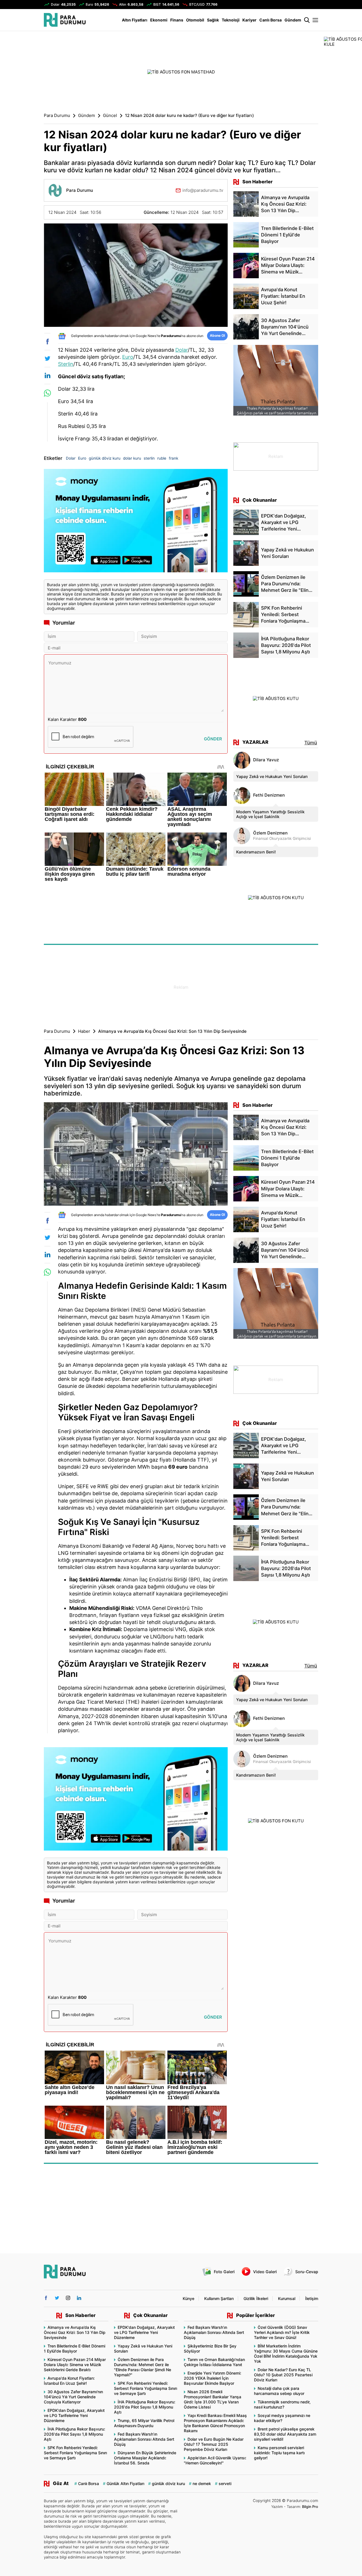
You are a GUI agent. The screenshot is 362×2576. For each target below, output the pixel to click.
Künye (188, 2298)
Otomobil (195, 20)
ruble (162, 458)
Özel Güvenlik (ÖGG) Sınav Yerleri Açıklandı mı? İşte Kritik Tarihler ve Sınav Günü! (282, 2332)
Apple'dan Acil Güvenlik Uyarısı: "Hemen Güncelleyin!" (215, 2460)
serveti (225, 2483)
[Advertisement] (181, 987)
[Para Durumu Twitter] (57, 2298)
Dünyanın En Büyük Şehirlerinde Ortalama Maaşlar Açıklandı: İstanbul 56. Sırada (145, 2458)
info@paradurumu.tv (203, 190)
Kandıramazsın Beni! (256, 852)
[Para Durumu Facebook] (46, 2298)
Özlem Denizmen (270, 833)
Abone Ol (217, 335)
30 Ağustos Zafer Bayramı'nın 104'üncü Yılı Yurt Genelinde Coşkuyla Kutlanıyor (73, 2397)
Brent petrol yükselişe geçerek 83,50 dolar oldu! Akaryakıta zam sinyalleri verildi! (285, 2434)
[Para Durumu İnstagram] (68, 2298)
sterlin (149, 458)
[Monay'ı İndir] (136, 521)
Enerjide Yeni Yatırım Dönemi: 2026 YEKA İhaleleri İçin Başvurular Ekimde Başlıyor (213, 2378)
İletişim (312, 2298)
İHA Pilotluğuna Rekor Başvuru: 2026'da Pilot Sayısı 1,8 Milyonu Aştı (75, 2434)
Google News (146, 336)
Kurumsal (287, 2298)
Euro (128, 357)
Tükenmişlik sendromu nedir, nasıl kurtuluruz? (282, 2404)
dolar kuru (132, 458)
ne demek (202, 2483)
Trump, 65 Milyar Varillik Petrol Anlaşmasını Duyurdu (144, 2423)
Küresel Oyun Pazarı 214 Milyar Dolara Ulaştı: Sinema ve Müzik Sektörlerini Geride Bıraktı (75, 2365)
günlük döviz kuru (105, 458)
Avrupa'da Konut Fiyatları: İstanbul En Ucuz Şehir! (69, 2381)
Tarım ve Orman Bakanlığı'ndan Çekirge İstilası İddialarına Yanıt (214, 2362)
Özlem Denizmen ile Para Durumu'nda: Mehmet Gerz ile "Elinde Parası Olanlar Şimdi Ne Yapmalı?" (143, 2367)
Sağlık (213, 20)
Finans (177, 20)
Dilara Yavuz (266, 760)
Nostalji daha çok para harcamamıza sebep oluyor (279, 2391)
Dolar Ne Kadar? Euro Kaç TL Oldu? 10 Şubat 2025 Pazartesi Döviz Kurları (283, 2375)
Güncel (110, 116)
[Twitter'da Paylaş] (47, 358)
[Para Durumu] (65, 20)
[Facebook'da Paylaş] (47, 342)
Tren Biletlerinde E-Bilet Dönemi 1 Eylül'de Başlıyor (75, 2348)
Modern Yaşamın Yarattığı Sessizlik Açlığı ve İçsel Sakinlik (270, 814)
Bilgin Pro (310, 2507)
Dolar (182, 350)
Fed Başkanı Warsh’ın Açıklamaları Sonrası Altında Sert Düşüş (144, 2439)
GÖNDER (213, 739)
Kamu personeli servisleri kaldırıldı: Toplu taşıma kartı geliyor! (279, 2453)
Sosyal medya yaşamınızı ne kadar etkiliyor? (282, 2418)
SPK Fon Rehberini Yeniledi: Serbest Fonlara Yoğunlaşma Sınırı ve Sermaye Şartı (75, 2453)
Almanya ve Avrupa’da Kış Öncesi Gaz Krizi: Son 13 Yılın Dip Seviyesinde (75, 2332)
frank (174, 458)
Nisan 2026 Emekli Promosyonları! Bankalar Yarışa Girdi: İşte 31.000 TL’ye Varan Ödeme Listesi (213, 2399)
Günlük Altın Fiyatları (125, 2483)
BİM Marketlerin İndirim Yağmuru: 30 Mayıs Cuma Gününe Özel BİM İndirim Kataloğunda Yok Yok (286, 2354)
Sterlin (66, 364)
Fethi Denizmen (269, 795)
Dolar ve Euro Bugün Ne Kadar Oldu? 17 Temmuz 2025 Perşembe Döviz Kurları (214, 2444)
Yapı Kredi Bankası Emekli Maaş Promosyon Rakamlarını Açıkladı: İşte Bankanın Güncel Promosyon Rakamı (215, 2423)
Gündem (293, 20)
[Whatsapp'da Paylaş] (47, 393)
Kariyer (249, 20)
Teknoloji (231, 20)
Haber (84, 1031)
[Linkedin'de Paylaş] (47, 375)
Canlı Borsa (271, 20)
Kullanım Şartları (219, 2298)
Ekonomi (159, 20)
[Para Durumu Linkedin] (79, 2298)
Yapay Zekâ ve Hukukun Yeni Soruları (272, 776)
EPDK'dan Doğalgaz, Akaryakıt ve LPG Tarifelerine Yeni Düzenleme (74, 2415)
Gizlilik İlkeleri (256, 2298)
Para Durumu (57, 116)
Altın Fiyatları (135, 20)
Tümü (311, 743)
